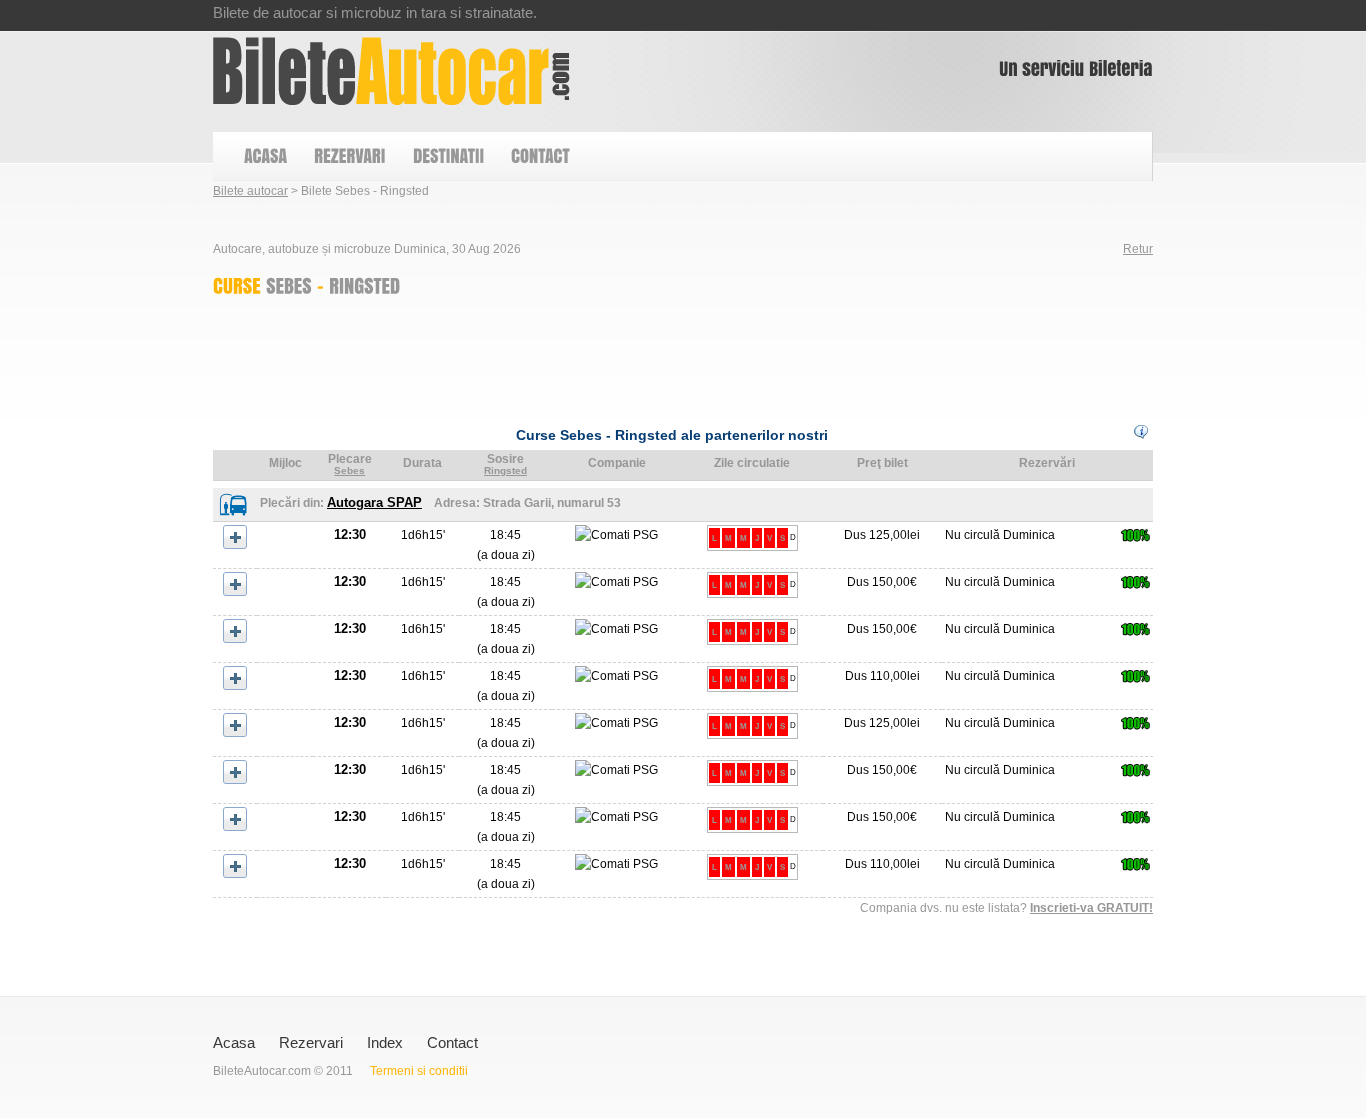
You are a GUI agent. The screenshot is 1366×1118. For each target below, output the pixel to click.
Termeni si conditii (419, 1071)
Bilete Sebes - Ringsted (391, 71)
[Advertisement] (577, 356)
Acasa (234, 1042)
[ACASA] (264, 156)
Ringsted (505, 470)
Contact (452, 1042)
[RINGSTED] (364, 285)
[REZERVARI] (349, 156)
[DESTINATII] (447, 156)
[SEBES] (289, 285)
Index (385, 1042)
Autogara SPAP (374, 502)
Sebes (349, 470)
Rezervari (311, 1042)
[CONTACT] (539, 156)
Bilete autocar (250, 191)
